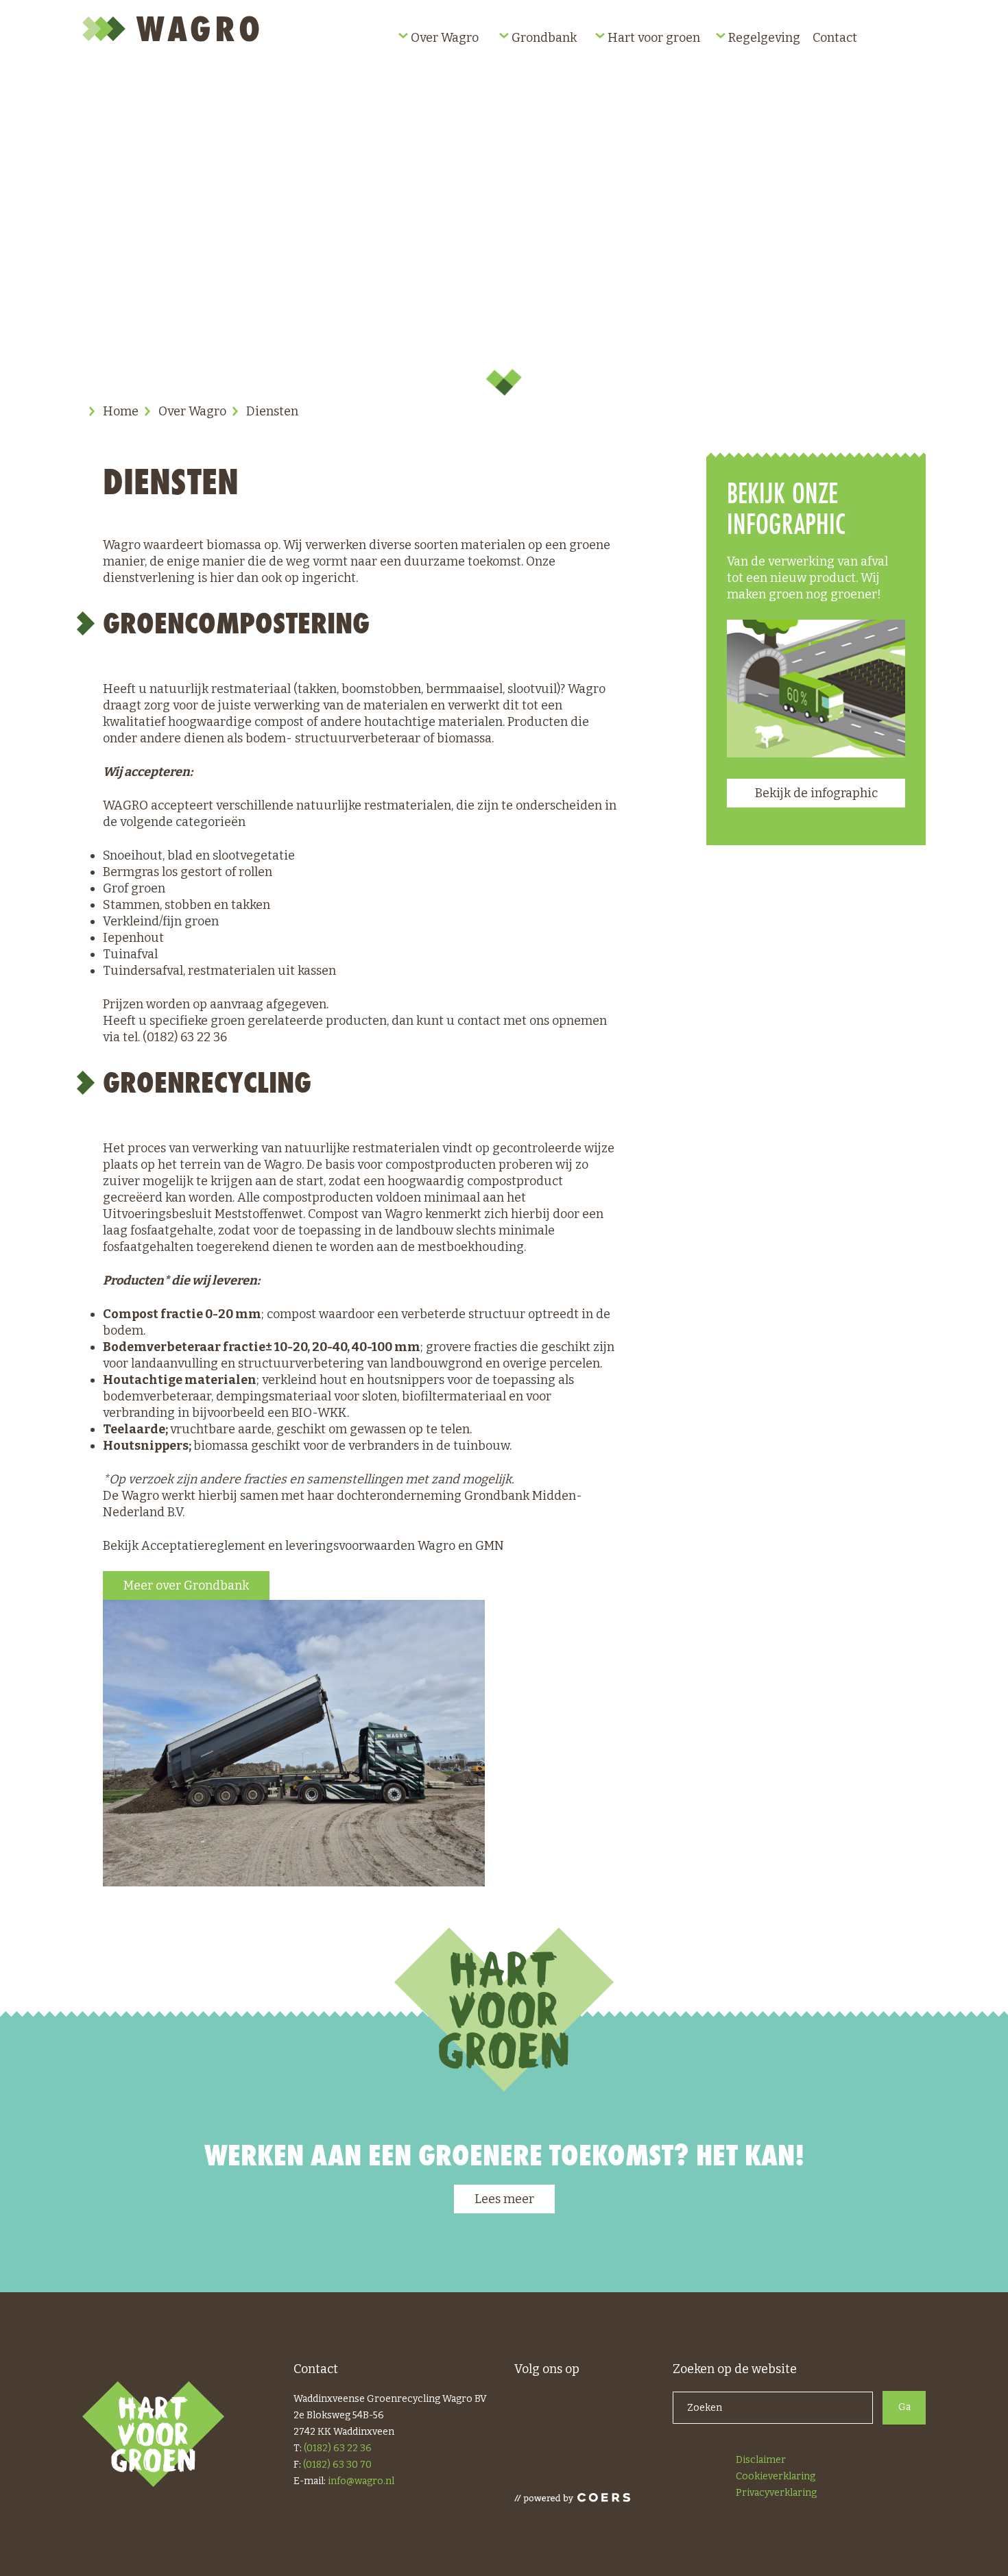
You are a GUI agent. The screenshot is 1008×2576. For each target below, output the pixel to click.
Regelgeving (764, 38)
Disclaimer (761, 2460)
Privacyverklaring (776, 2493)
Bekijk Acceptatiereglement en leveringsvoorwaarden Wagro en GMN (303, 1546)
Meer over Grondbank (186, 1585)
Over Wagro (445, 38)
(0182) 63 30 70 (337, 2465)
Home (121, 411)
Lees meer (504, 2199)
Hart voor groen (654, 38)
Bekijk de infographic (816, 793)
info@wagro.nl (361, 2481)
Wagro (173, 29)
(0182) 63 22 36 (338, 2448)
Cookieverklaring (776, 2476)
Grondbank (544, 38)
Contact (835, 38)
